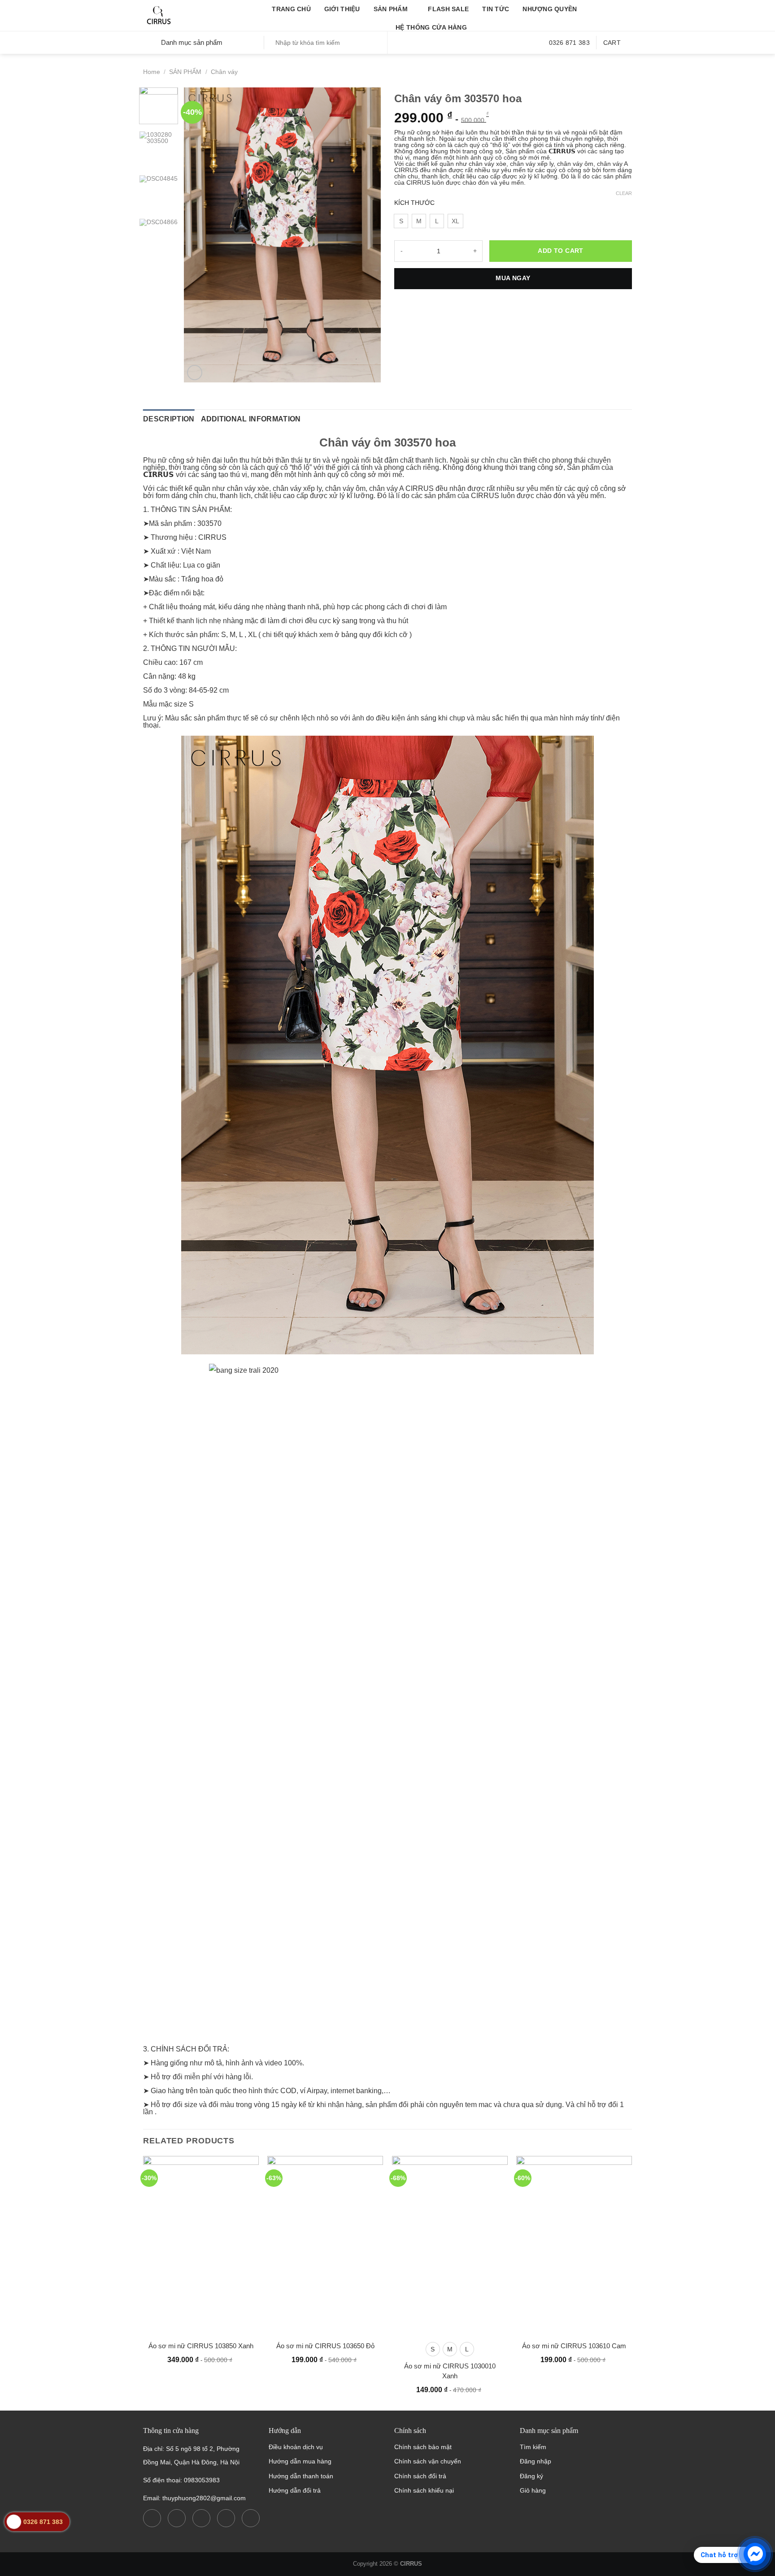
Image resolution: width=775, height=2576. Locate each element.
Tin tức (496, 9)
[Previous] (199, 235)
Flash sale (448, 9)
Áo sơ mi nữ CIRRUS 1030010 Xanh (450, 2371)
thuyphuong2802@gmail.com (204, 2498)
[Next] (366, 235)
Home (152, 72)
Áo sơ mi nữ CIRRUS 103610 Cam (574, 2346)
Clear (624, 193)
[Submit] (379, 43)
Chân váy (224, 72)
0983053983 (202, 2480)
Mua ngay (513, 278)
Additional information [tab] (251, 419)
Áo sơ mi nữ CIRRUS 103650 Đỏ (325, 2346)
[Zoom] (195, 373)
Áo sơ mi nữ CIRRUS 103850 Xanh (201, 2346)
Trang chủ (291, 9)
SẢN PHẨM (391, 9)
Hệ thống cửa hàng (431, 27)
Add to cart (561, 251)
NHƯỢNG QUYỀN (550, 9)
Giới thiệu (342, 9)
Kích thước (414, 203)
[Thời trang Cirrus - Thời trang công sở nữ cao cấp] (188, 16)
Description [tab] (169, 419)
